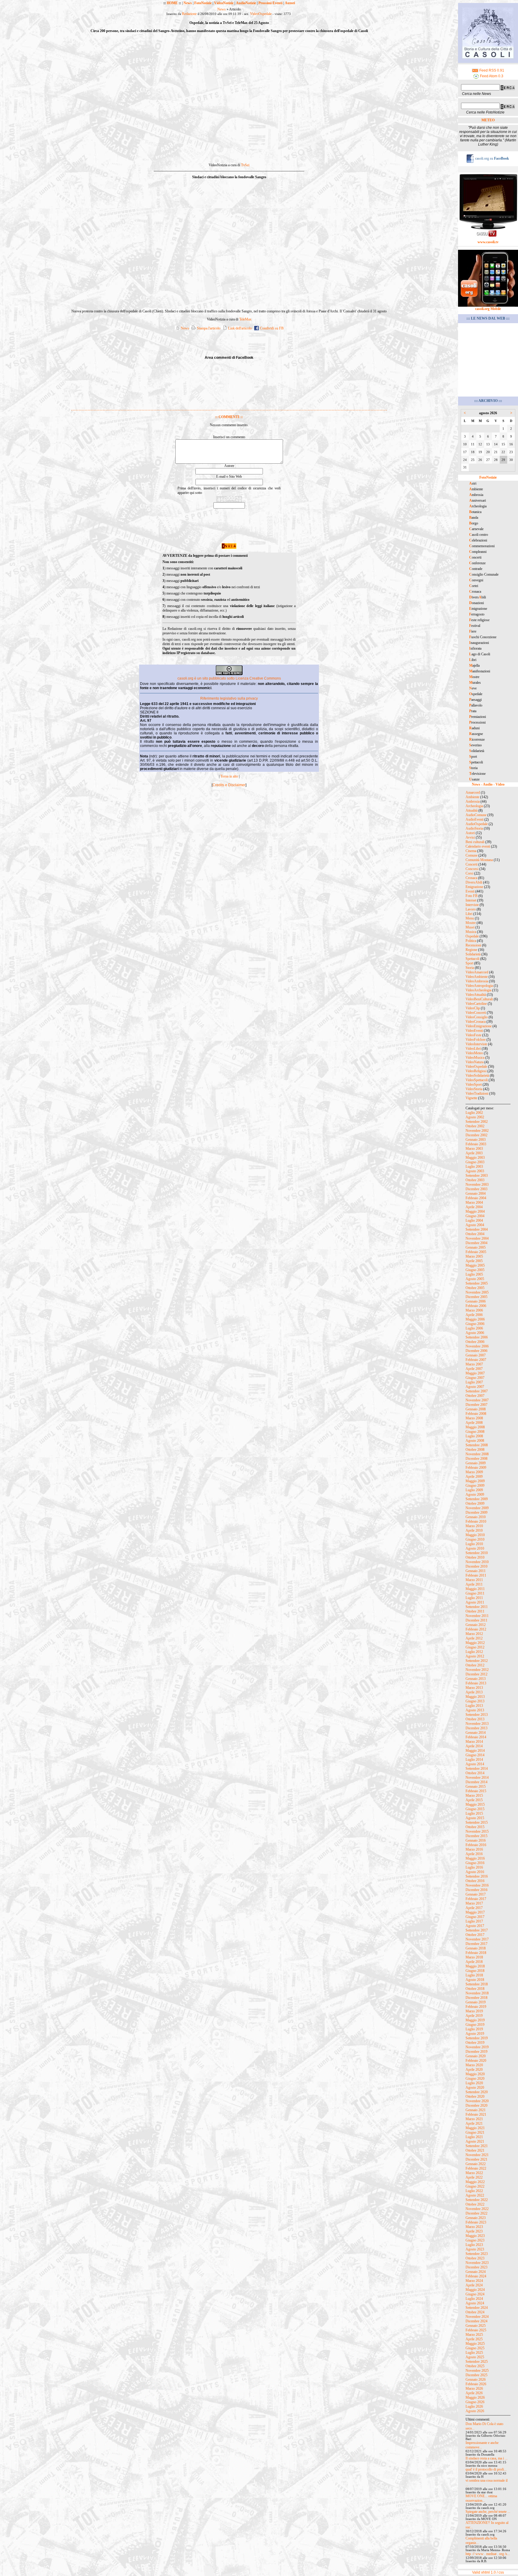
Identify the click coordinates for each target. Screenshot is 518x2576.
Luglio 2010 (474, 1544)
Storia (470, 968)
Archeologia (474, 806)
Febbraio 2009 (476, 1468)
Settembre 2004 (477, 1229)
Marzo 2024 (474, 2281)
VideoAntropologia (479, 986)
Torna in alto (229, 776)
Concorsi (472, 869)
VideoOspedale (261, 14)
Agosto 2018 (475, 1980)
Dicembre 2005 (476, 1297)
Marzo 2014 (474, 1742)
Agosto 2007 (475, 1387)
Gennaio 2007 (476, 1355)
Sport (469, 963)
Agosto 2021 (475, 2141)
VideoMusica (475, 1058)
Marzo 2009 (474, 1472)
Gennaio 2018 (476, 1948)
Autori (290, 3)
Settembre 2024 (477, 2308)
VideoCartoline (476, 1004)
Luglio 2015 (474, 1813)
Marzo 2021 (474, 2119)
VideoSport (474, 1084)
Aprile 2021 (474, 2123)
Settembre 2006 (477, 1337)
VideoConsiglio (477, 1017)
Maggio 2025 (475, 2344)
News (188, 3)
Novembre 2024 (477, 2317)
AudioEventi (475, 819)
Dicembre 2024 (476, 2321)
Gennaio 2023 (476, 2218)
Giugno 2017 (475, 1917)
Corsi (469, 873)
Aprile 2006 (474, 1315)
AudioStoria (474, 828)
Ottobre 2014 (475, 1773)
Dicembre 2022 (476, 2213)
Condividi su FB (271, 328)
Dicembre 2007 (476, 1405)
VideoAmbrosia (477, 981)
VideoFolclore (476, 1040)
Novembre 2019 (477, 2047)
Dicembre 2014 (476, 1782)
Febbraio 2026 (476, 2384)
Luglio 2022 (474, 2191)
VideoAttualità (476, 995)
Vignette (471, 1098)
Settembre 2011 (477, 1607)
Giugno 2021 (475, 2132)
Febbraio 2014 (476, 1737)
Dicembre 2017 (476, 1944)
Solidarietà (473, 954)
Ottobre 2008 (475, 1450)
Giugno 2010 (475, 1539)
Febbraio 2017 (476, 1899)
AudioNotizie (246, 3)
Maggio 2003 (475, 1158)
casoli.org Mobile (488, 309)
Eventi (470, 891)
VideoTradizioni (477, 1093)
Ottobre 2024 (475, 2312)
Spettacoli (472, 959)
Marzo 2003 (474, 1149)
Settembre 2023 (477, 2254)
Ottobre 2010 (475, 1557)
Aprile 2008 (474, 1423)
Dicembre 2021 (476, 2159)
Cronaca (471, 878)
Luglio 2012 (474, 1652)
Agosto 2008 (475, 1441)
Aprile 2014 (474, 1746)
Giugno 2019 (475, 2025)
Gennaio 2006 (476, 1301)
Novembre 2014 (477, 1778)
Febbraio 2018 (476, 1953)
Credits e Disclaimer (229, 785)
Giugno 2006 (475, 1324)
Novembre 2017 (477, 1939)
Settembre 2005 (477, 1283)
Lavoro (471, 909)
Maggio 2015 (475, 1804)
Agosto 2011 (475, 1602)
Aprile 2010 (474, 1530)
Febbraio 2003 (476, 1144)
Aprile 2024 (474, 2285)
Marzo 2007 (474, 1364)
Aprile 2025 (474, 2339)
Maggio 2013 (475, 1697)
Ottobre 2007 (475, 1396)
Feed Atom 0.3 (491, 76)
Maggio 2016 (475, 1858)
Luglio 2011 (474, 1598)
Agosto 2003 (475, 1171)
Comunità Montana (479, 860)
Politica (471, 941)
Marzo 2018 (474, 1957)
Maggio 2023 (475, 2236)
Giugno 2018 (475, 1971)
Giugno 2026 (475, 2402)
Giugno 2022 (475, 2186)
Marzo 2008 (474, 1418)
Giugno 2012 (475, 1647)
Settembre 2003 (477, 1176)
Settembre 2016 (477, 1876)
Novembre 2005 (477, 1292)
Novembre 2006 (477, 1346)
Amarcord (473, 792)
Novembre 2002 (477, 1131)
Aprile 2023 (474, 2231)
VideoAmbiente (477, 977)
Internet (471, 900)
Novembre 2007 (477, 1400)
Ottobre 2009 (475, 1503)
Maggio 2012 (475, 1643)
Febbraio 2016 (476, 1845)
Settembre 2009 (477, 1499)
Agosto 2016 (475, 1872)
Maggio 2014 (475, 1751)
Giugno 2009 (475, 1486)
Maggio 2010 (475, 1535)
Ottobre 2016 (475, 1881)
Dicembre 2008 (476, 1459)
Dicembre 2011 (476, 1620)
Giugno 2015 (475, 1809)
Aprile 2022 (474, 2177)
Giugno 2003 (475, 1162)
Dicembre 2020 (476, 2105)
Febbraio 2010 (476, 1521)
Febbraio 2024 (476, 2276)
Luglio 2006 (474, 1328)
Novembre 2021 (477, 2155)
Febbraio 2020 (476, 2061)
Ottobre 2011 (475, 1611)
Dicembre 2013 (476, 1728)
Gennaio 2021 (476, 2110)
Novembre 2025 (477, 2371)
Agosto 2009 (475, 1495)
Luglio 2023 (474, 2245)
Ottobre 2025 (475, 2366)
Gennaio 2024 (476, 2272)
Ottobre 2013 (475, 1719)
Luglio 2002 (474, 1113)
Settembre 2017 (477, 1930)
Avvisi (470, 837)
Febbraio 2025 (476, 2330)
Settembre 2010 (477, 1553)
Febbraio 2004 (476, 1198)
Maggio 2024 (475, 2290)
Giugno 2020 (475, 2079)
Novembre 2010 (477, 1562)
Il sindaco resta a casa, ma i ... (487, 2458)
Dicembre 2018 (476, 1998)
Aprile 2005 (474, 1261)
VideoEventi (474, 1031)
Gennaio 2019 (476, 2002)
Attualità (472, 810)
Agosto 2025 (475, 2357)
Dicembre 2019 (476, 2052)
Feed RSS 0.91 (491, 70)
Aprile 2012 (474, 1638)
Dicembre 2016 (476, 1890)
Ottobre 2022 (475, 2204)
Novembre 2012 (477, 1670)
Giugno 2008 (475, 1432)
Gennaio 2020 (476, 2056)
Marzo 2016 (474, 1849)
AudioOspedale (477, 824)
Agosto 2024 (475, 2303)
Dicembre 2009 (476, 1512)
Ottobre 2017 (475, 1935)
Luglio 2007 (474, 1382)
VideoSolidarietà (477, 1076)
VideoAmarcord (477, 972)
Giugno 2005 (475, 1270)
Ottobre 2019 (475, 2043)
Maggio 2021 (475, 2128)
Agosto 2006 (475, 1333)
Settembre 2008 (477, 1445)
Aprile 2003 (474, 1153)
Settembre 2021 (477, 2146)
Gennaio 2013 (476, 1679)
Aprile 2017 (474, 1908)
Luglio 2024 (474, 2299)
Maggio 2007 (475, 1373)
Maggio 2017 (475, 1912)
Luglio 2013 (474, 1706)
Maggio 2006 (475, 1319)
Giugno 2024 (475, 2294)
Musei (470, 927)
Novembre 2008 (477, 1454)
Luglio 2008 (474, 1436)
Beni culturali (475, 842)
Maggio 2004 (475, 1211)
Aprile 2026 (474, 2393)
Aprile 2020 (474, 2070)
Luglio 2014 (474, 1760)
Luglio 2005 (474, 1274)
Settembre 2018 (477, 1984)
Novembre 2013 (477, 1724)
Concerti (472, 864)
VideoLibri (473, 1049)
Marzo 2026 (474, 2389)
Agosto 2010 (475, 1548)
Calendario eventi (478, 846)
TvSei (245, 165)
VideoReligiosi (476, 1071)
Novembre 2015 (477, 1831)
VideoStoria (474, 1089)
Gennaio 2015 (476, 1787)
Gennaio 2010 (476, 1517)
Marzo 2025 (474, 2335)
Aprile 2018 (474, 1962)
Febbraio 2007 (476, 1360)
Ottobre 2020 (475, 2097)
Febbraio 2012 (476, 1629)
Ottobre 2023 (475, 2258)
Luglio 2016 (474, 1867)
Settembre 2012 (477, 1661)
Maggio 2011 (475, 1589)
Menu (470, 918)
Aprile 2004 (474, 1207)
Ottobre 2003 (475, 1180)
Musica (471, 932)
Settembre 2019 (477, 2038)
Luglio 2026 (474, 2406)
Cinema (471, 851)
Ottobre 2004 (475, 1234)
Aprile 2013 (474, 1692)
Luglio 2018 (474, 1975)
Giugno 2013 (475, 1701)
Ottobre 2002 (475, 1126)
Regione (471, 950)
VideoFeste (473, 1035)
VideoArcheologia (478, 990)
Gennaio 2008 (476, 1409)
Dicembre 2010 (476, 1566)
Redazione (189, 14)
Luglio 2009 (474, 1490)
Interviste (472, 905)
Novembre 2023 (477, 2263)
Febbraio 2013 (476, 1683)
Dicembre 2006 (476, 1351)
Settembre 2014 (477, 1769)
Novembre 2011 (477, 1616)
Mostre (471, 923)
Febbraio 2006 (476, 1306)
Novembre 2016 (477, 1885)
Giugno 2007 (475, 1378)
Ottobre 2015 (475, 1827)
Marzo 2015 (474, 1796)
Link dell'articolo (240, 328)
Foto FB (472, 896)
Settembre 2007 (477, 1391)
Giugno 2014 (475, 1755)
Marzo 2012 (474, 1634)
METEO (488, 120)
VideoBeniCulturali (479, 999)
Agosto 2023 (475, 2249)
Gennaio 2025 (476, 2326)
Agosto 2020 (475, 2088)
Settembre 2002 (477, 1122)
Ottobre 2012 (475, 1665)
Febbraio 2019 (476, 2007)
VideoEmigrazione (479, 1026)
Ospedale (472, 936)
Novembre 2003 (477, 1185)
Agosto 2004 (475, 1225)
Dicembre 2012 (476, 1674)
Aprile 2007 (474, 1369)
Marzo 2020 (474, 2065)
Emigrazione (474, 887)
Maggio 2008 (475, 1427)
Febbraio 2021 (476, 2114)
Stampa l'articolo (208, 328)
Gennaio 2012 (476, 1625)
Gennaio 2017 (476, 1894)
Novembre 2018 (477, 1993)
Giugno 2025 (475, 2348)
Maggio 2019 (475, 2020)
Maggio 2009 (475, 1481)
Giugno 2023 (475, 2240)
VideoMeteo (474, 1053)
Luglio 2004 (474, 1220)
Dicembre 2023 (476, 2267)
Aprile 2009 (474, 1477)
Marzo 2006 (474, 1310)
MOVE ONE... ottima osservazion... (481, 2498)
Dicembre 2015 (476, 1836)
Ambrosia (473, 801)
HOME (172, 3)
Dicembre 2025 (476, 2375)
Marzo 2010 (474, 1526)
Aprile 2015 (474, 1800)
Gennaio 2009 (476, 1463)
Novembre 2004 (477, 1238)
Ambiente (472, 797)
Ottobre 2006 (475, 1342)
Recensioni (473, 945)
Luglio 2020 (474, 2083)
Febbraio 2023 (476, 2222)
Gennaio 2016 (476, 1840)
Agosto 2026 (475, 2411)
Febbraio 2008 (476, 1414)
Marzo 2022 (474, 2173)
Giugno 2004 (475, 1216)
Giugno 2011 (475, 1593)
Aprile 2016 (474, 1854)
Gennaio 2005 (476, 1247)
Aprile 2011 (474, 1584)
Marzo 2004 (474, 1202)
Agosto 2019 (475, 2034)
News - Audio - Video (488, 784)
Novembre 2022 (477, 2209)
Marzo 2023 (474, 2227)
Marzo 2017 (474, 1903)
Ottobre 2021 (475, 2150)
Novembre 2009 (477, 1508)
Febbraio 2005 (476, 1252)
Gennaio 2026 (476, 2380)
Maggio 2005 (475, 1265)
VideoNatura (475, 1062)
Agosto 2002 (475, 1117)
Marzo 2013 (474, 1688)
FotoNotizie (203, 3)
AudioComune (476, 815)
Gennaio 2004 (476, 1194)
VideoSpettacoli (477, 1080)
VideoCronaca (476, 1022)
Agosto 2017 (475, 1926)
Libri (469, 914)
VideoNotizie (224, 3)
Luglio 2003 (474, 1167)
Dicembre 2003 (476, 1189)
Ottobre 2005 (475, 1288)
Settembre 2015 (477, 1822)
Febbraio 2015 (476, 1791)
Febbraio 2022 (476, 2168)
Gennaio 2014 (476, 1733)
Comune (472, 855)
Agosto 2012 (475, 1656)
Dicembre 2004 (476, 1243)
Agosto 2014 (475, 1764)
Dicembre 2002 (476, 1135)
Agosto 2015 (475, 1818)
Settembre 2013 (477, 1715)
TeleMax (245, 319)
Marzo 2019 (474, 2011)
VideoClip (473, 1008)
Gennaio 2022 (476, 2164)
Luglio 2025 (474, 2353)
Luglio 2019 (474, 2029)
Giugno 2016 (475, 1863)
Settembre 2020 (477, 2092)
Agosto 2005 (475, 1279)
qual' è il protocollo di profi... (486, 2469)
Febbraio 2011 (476, 1575)
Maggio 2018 (475, 1966)
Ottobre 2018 (475, 1989)
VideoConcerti (476, 1013)
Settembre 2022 (477, 2200)
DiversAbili (474, 882)
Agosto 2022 (475, 2195)
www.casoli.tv (488, 242)
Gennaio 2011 (476, 1571)
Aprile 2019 (474, 2016)
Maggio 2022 (475, 2182)
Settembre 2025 (477, 2362)
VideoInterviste (476, 1044)
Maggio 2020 (475, 2074)
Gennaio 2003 (476, 1140)
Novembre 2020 (477, 2101)
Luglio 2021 (474, 2137)
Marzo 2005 (474, 1256)
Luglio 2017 (474, 1921)
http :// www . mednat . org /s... (488, 2554)
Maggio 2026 (475, 2397)
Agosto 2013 (475, 1710)
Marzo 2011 (474, 1580)
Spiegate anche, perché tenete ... (488, 2512)
